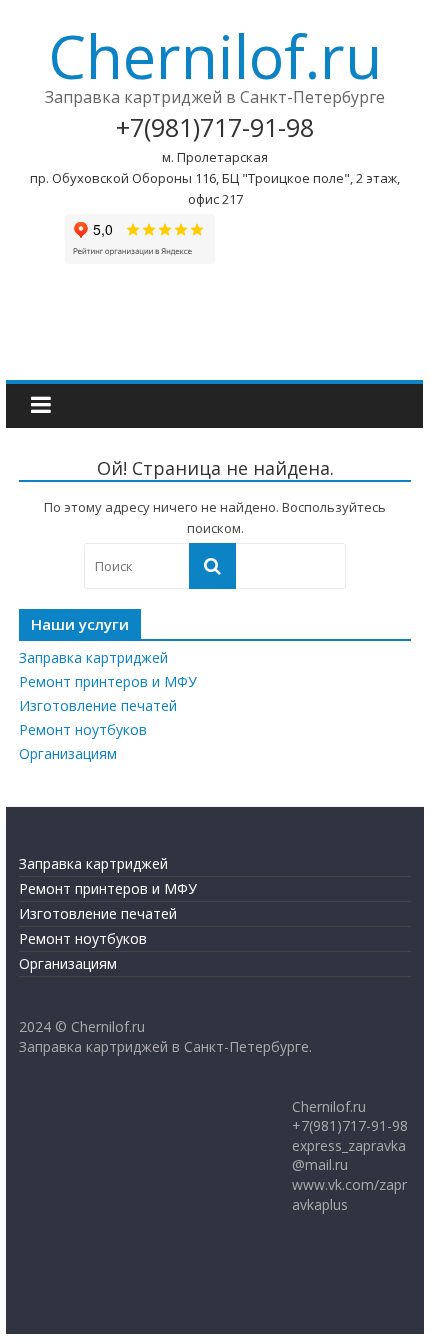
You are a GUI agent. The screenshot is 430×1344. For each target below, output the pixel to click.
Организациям (68, 753)
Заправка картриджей (93, 657)
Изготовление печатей (98, 705)
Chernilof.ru (215, 56)
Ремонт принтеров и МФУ (108, 681)
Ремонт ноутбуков (83, 729)
